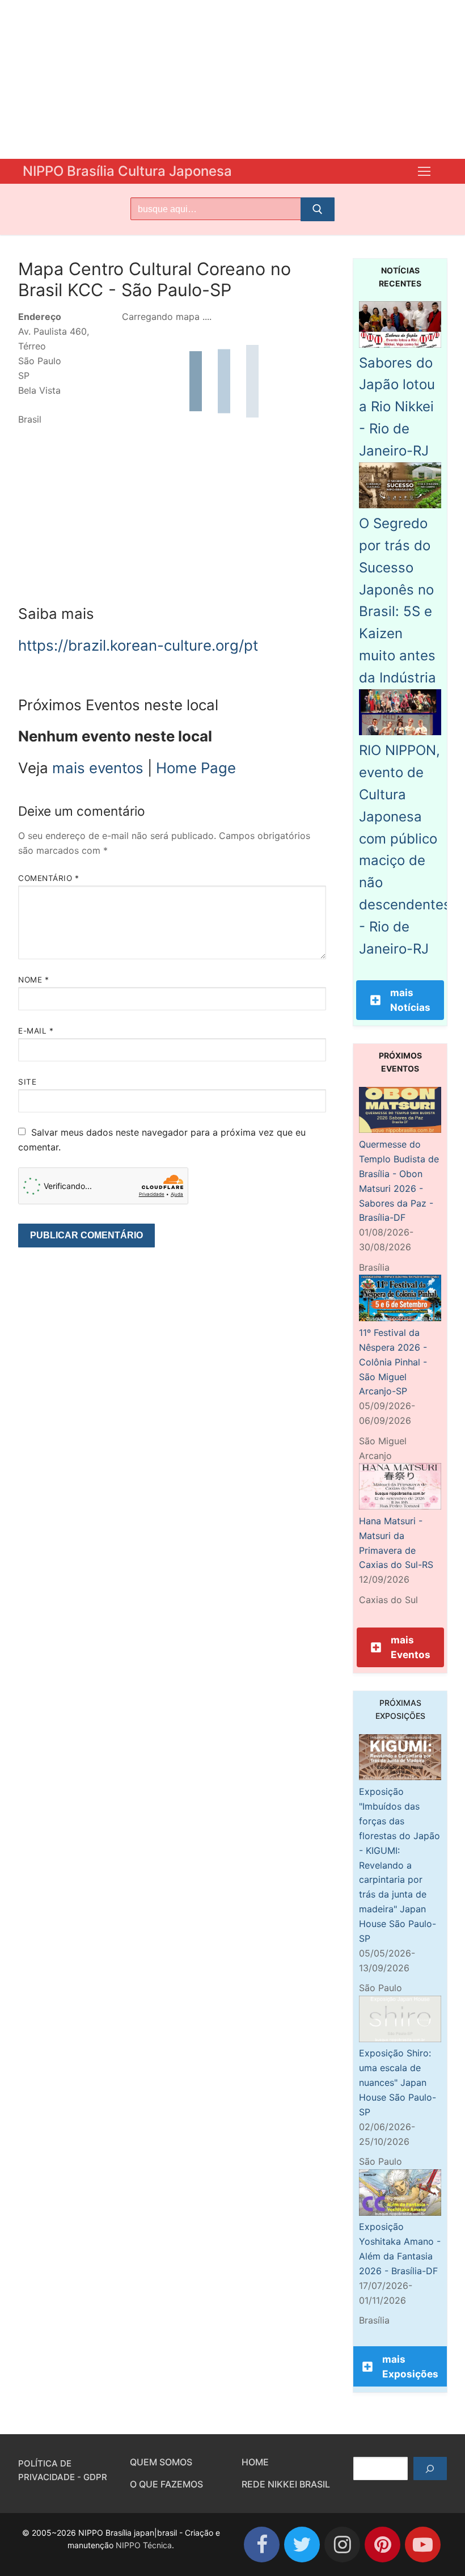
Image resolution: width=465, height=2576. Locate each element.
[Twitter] (302, 2545)
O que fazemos (166, 2484)
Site (27, 1082)
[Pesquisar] (430, 2469)
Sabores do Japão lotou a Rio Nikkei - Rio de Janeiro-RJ (397, 407)
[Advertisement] (232, 79)
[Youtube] (423, 2545)
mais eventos (98, 768)
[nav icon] (424, 171)
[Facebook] (262, 2545)
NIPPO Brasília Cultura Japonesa (127, 171)
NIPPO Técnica (144, 2545)
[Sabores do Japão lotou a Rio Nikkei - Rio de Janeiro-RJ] (400, 344)
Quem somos (161, 2462)
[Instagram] (342, 2545)
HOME (255, 2462)
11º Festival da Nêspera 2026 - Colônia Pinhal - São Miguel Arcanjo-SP (393, 1362)
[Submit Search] (318, 209)
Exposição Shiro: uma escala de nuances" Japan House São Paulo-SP (398, 2082)
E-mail (36, 1031)
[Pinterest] (382, 2545)
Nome (33, 980)
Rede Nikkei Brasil (286, 2484)
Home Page (196, 768)
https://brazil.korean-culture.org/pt (138, 645)
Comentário (48, 878)
